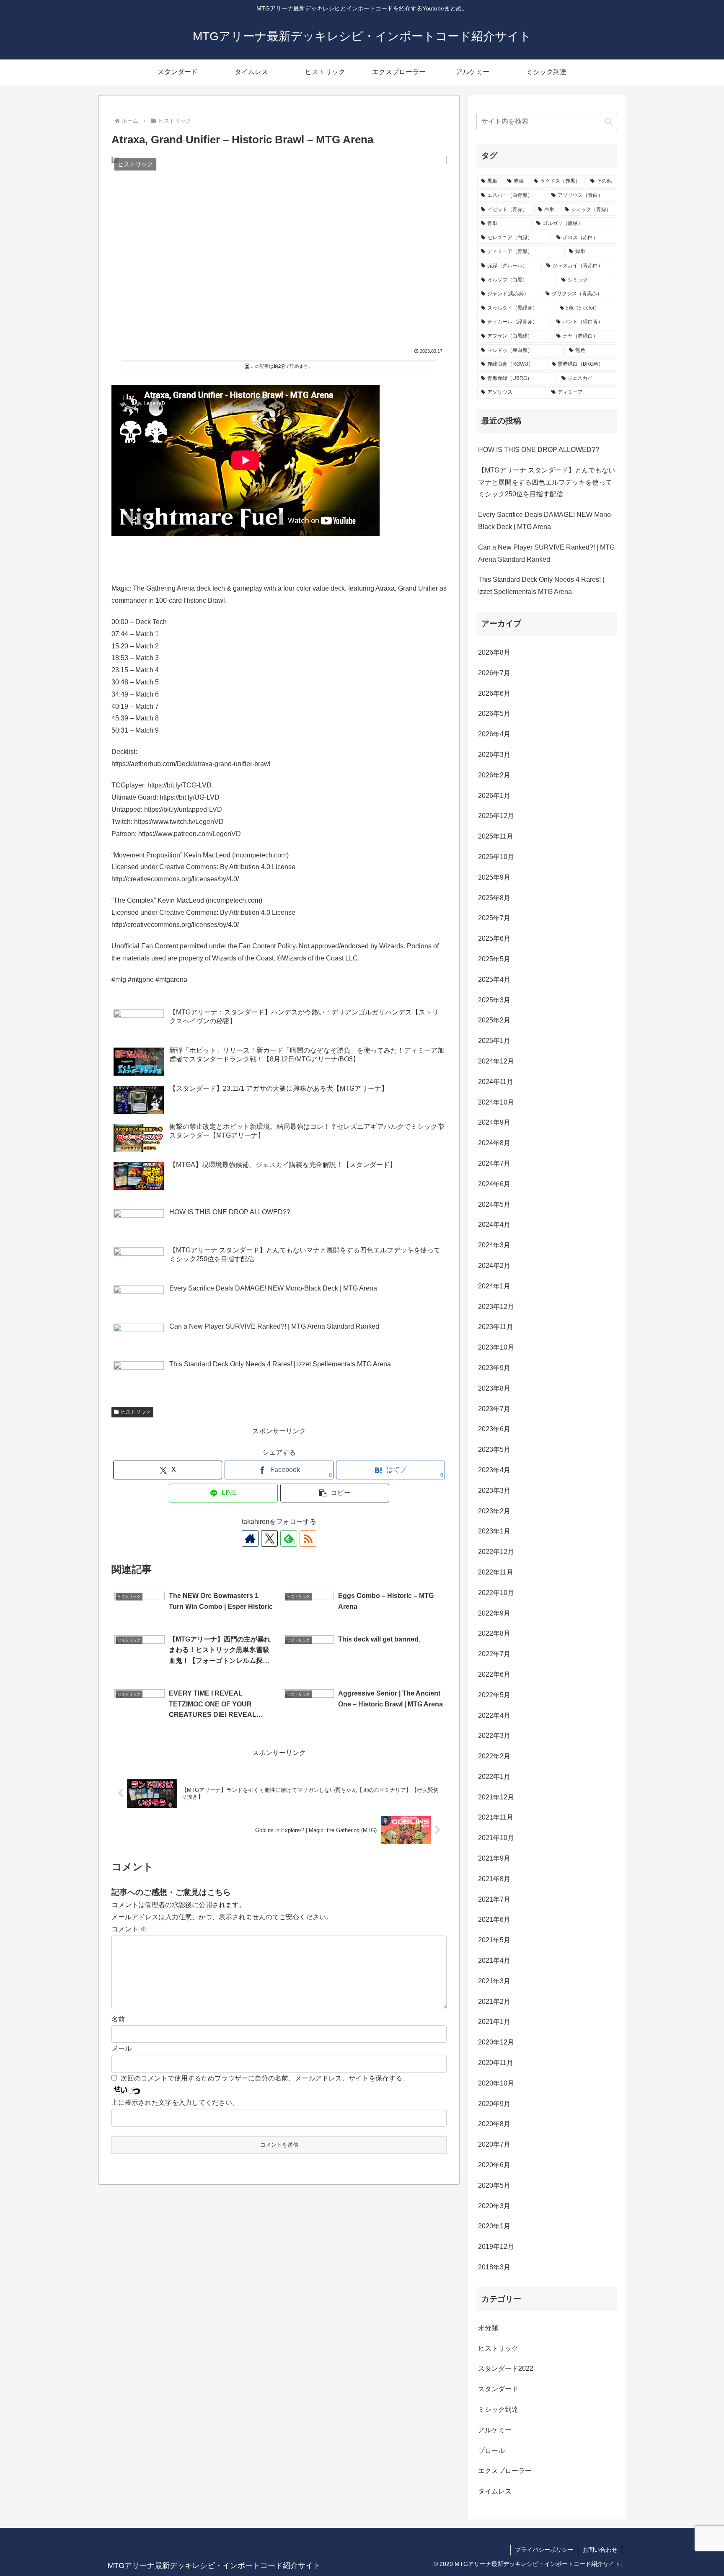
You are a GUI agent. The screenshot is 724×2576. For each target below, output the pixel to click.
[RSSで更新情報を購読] (308, 1538)
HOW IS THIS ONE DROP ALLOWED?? (539, 450)
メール (122, 2048)
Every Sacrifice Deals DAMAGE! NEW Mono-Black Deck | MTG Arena (546, 521)
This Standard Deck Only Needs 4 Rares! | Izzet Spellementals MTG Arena (541, 586)
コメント (129, 1929)
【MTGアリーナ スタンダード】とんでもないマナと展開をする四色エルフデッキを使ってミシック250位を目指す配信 (547, 482)
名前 (118, 2019)
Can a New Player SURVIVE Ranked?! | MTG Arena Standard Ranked (546, 553)
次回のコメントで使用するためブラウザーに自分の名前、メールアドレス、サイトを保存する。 (265, 2078)
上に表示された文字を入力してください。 (175, 2102)
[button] (335, 1493)
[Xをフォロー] (269, 1538)
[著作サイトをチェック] (250, 1538)
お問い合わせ (600, 2550)
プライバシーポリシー (544, 2550)
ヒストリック (136, 1412)
